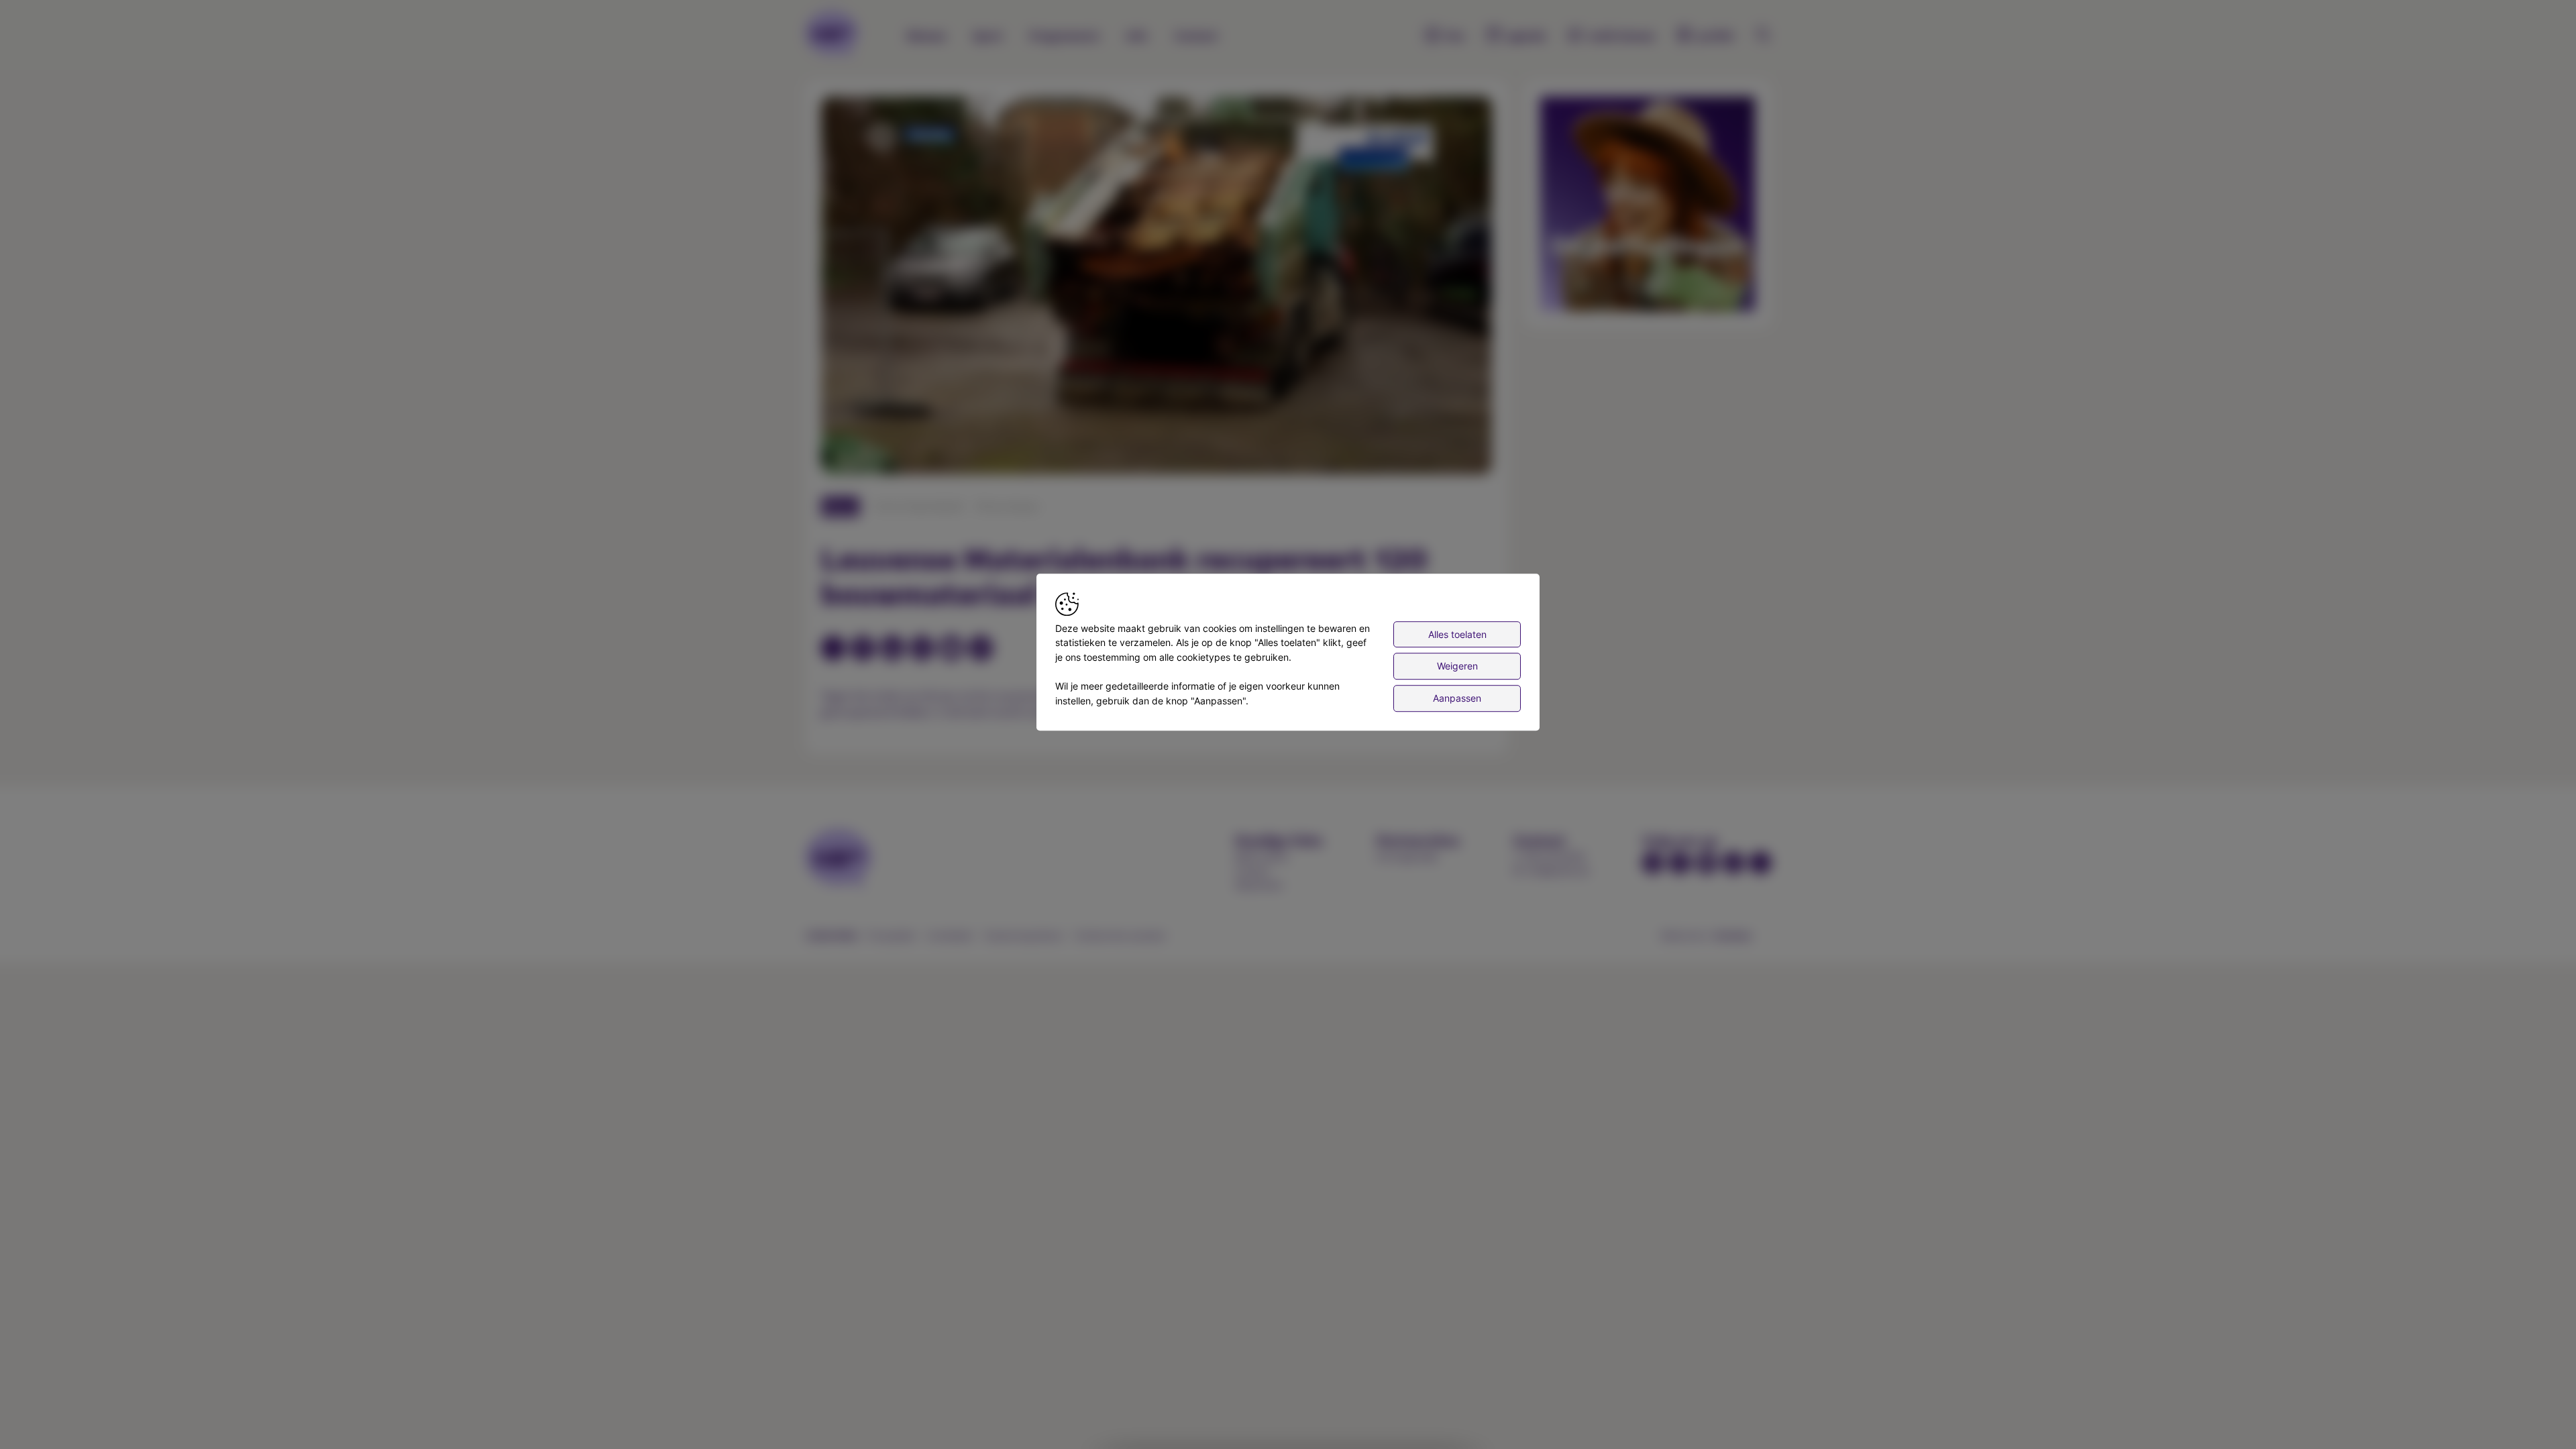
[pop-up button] (1449, 453)
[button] (1159, 288)
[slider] (1157, 431)
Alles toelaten (1457, 634)
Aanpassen (1457, 698)
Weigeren (1457, 666)
